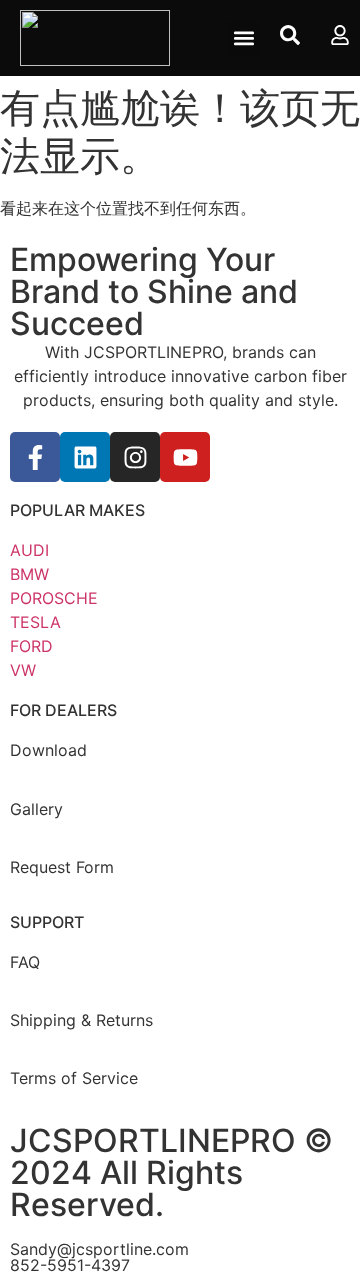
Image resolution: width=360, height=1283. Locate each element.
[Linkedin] (85, 457)
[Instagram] (135, 457)
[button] (243, 38)
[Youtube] (185, 457)
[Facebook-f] (35, 457)
